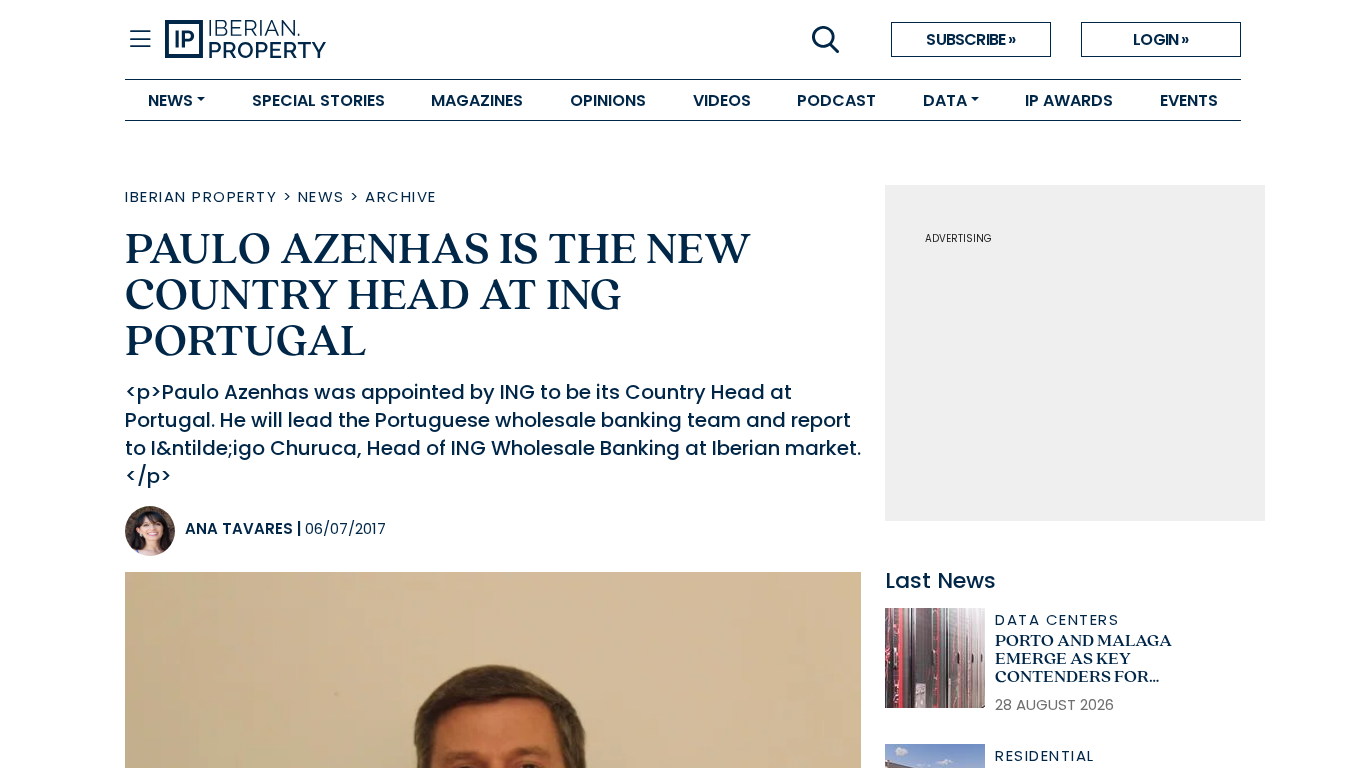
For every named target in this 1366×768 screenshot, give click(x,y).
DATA (945, 100)
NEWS (170, 100)
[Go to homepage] (424, 40)
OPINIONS (608, 100)
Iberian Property (201, 196)
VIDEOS (722, 100)
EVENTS (1189, 100)
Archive (401, 196)
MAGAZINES (477, 100)
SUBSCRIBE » (970, 39)
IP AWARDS (1069, 100)
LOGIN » (1160, 39)
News (321, 196)
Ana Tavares (239, 528)
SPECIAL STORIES (318, 100)
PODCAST (836, 100)
